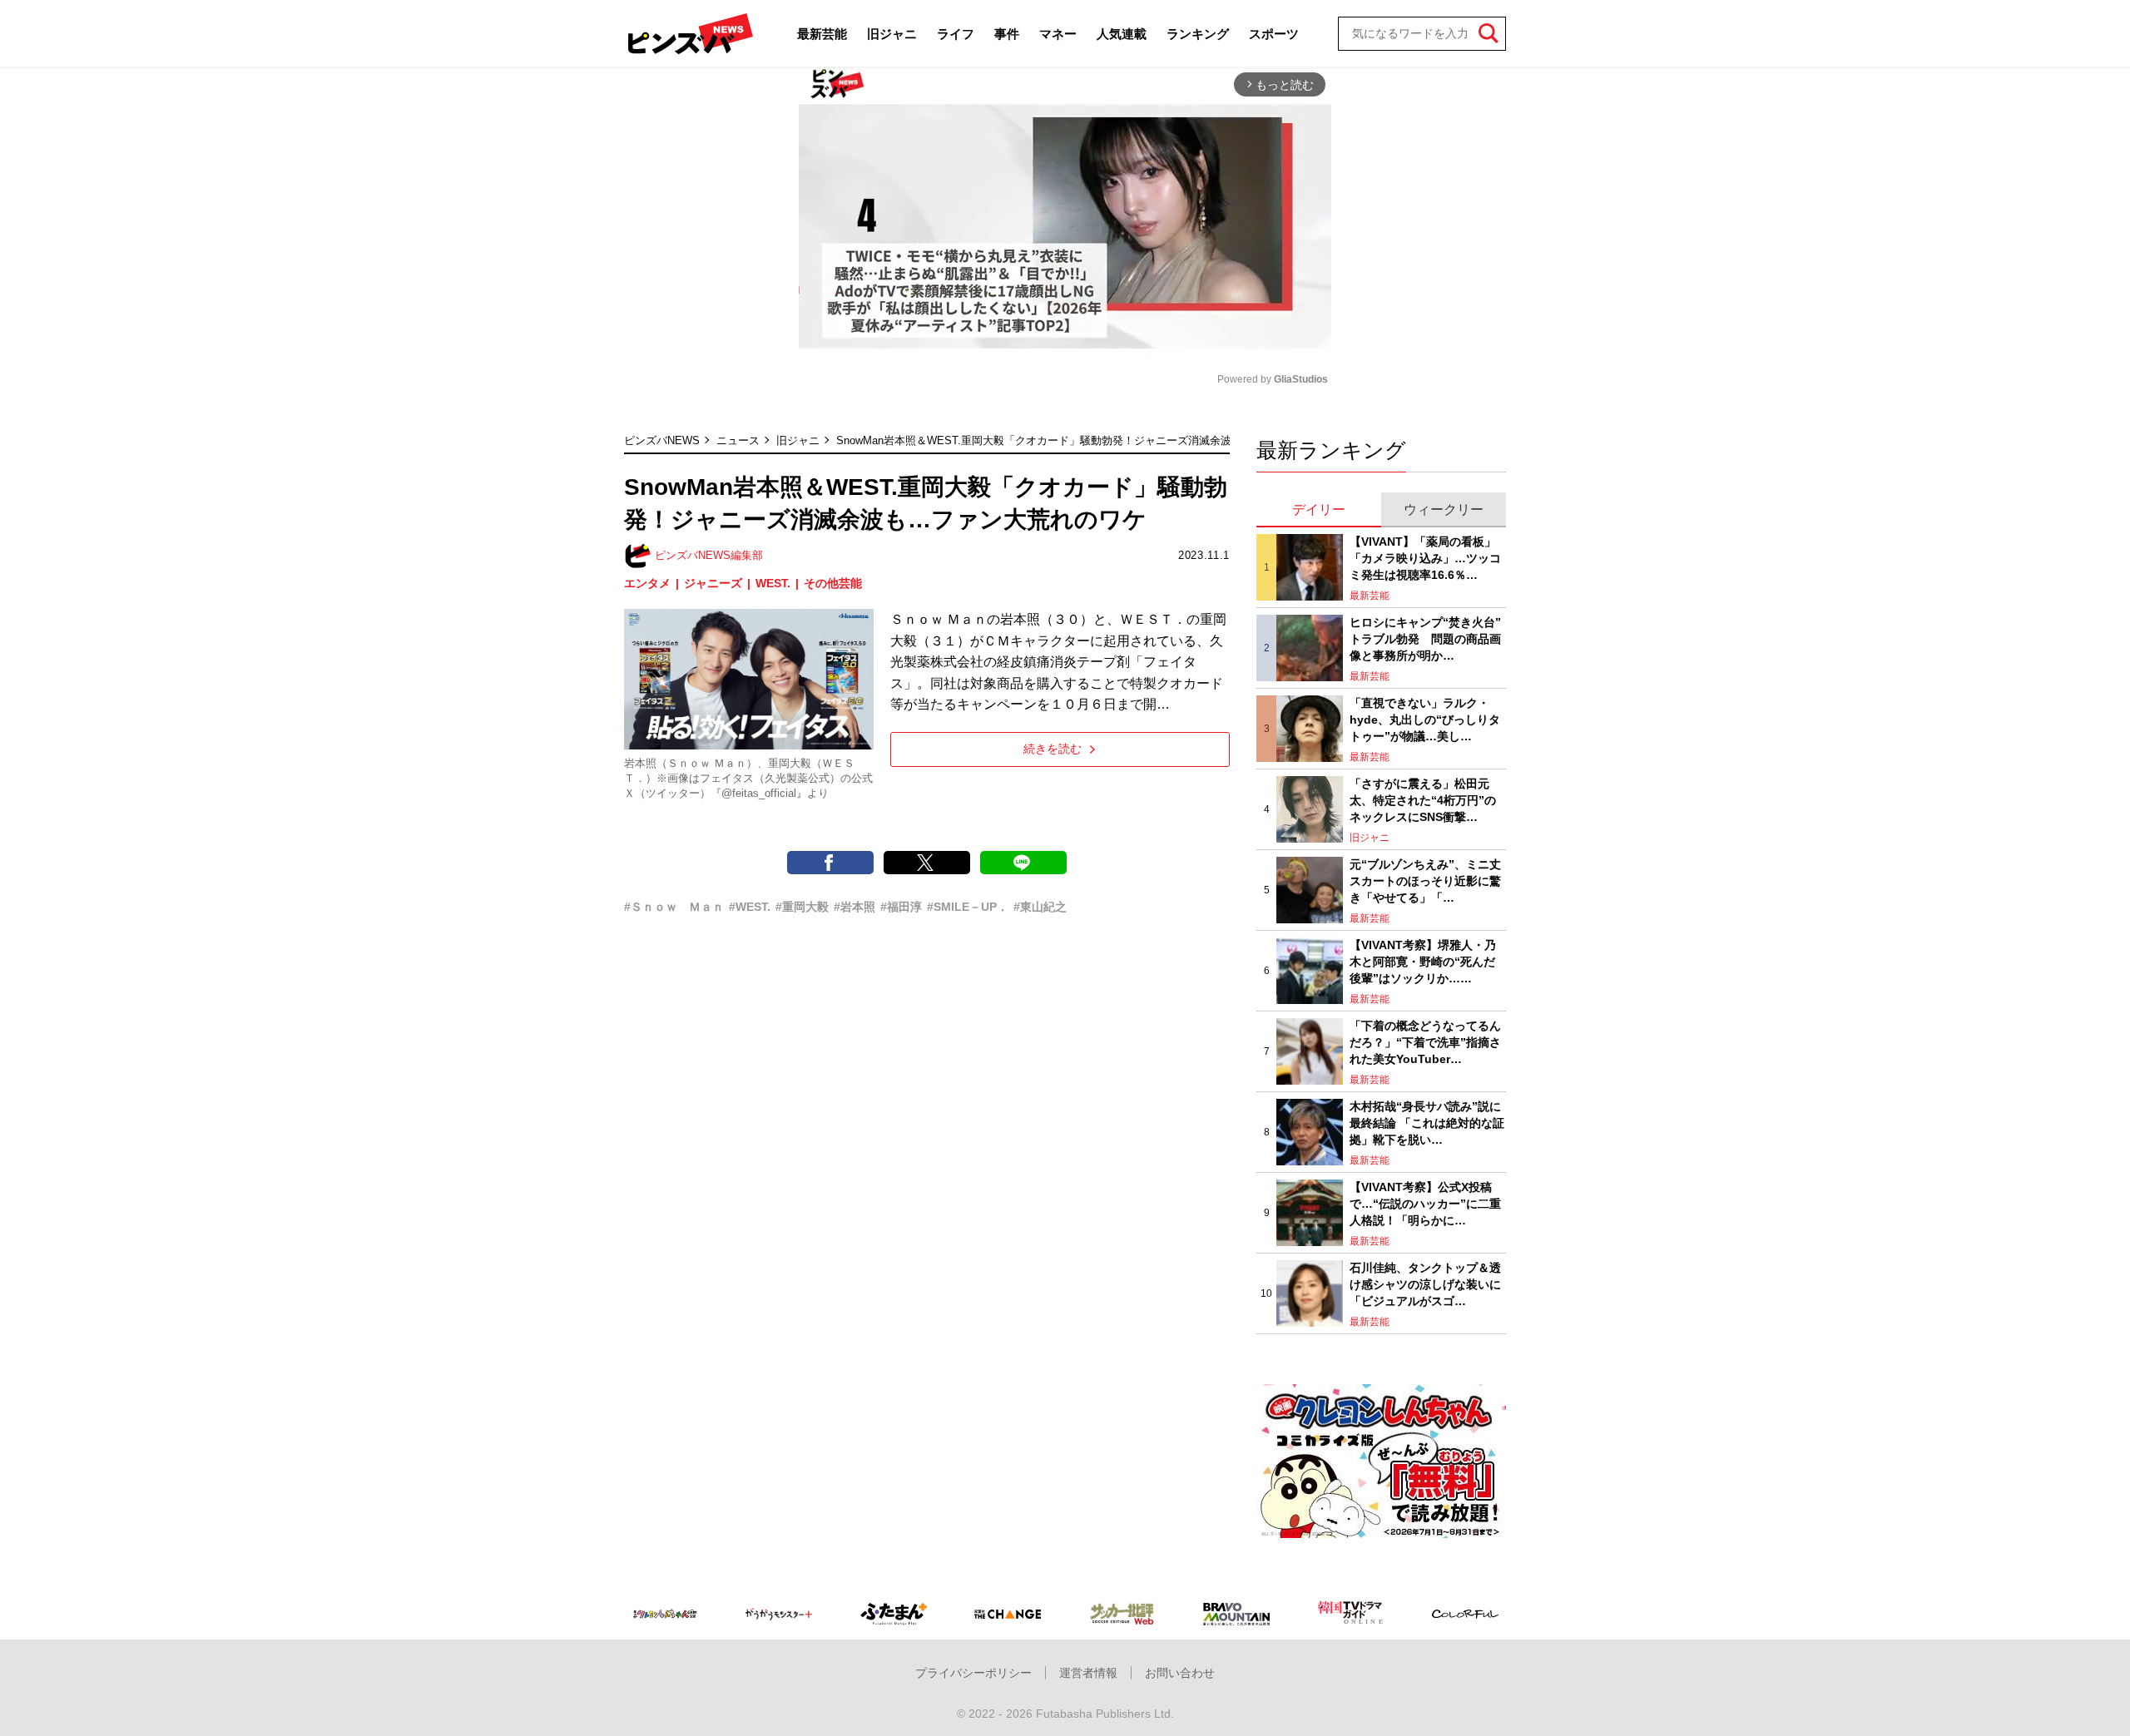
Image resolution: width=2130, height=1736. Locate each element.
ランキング (1198, 34)
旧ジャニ (892, 34)
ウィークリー (1444, 509)
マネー (1058, 34)
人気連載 (1122, 34)
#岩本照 (854, 907)
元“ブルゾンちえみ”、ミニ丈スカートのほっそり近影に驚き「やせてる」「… (1425, 880)
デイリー (1319, 509)
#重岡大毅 (802, 907)
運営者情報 (1088, 1673)
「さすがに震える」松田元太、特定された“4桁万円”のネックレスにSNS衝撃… (1423, 800)
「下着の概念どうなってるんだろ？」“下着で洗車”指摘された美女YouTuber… (1425, 1042)
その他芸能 (833, 583)
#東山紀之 (1040, 907)
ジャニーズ (713, 583)
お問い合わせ (1180, 1673)
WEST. (773, 583)
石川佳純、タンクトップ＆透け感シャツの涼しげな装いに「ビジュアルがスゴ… (1425, 1284)
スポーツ (1274, 34)
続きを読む (1053, 749)
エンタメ (647, 583)
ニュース (738, 440)
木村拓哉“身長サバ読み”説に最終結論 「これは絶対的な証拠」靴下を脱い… (1427, 1123)
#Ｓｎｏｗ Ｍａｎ (674, 907)
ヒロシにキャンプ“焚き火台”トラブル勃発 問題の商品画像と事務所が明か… (1425, 638)
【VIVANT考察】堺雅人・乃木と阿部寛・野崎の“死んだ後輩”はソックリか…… (1423, 961)
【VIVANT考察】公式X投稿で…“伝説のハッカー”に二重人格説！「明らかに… (1425, 1203)
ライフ (956, 34)
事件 (1007, 34)
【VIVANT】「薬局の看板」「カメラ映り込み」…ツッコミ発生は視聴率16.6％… (1425, 558)
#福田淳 (901, 907)
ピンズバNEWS (662, 440)
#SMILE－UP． (968, 907)
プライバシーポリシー (973, 1673)
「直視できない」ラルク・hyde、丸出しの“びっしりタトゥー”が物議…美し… (1425, 719)
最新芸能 (822, 34)
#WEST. (750, 907)
